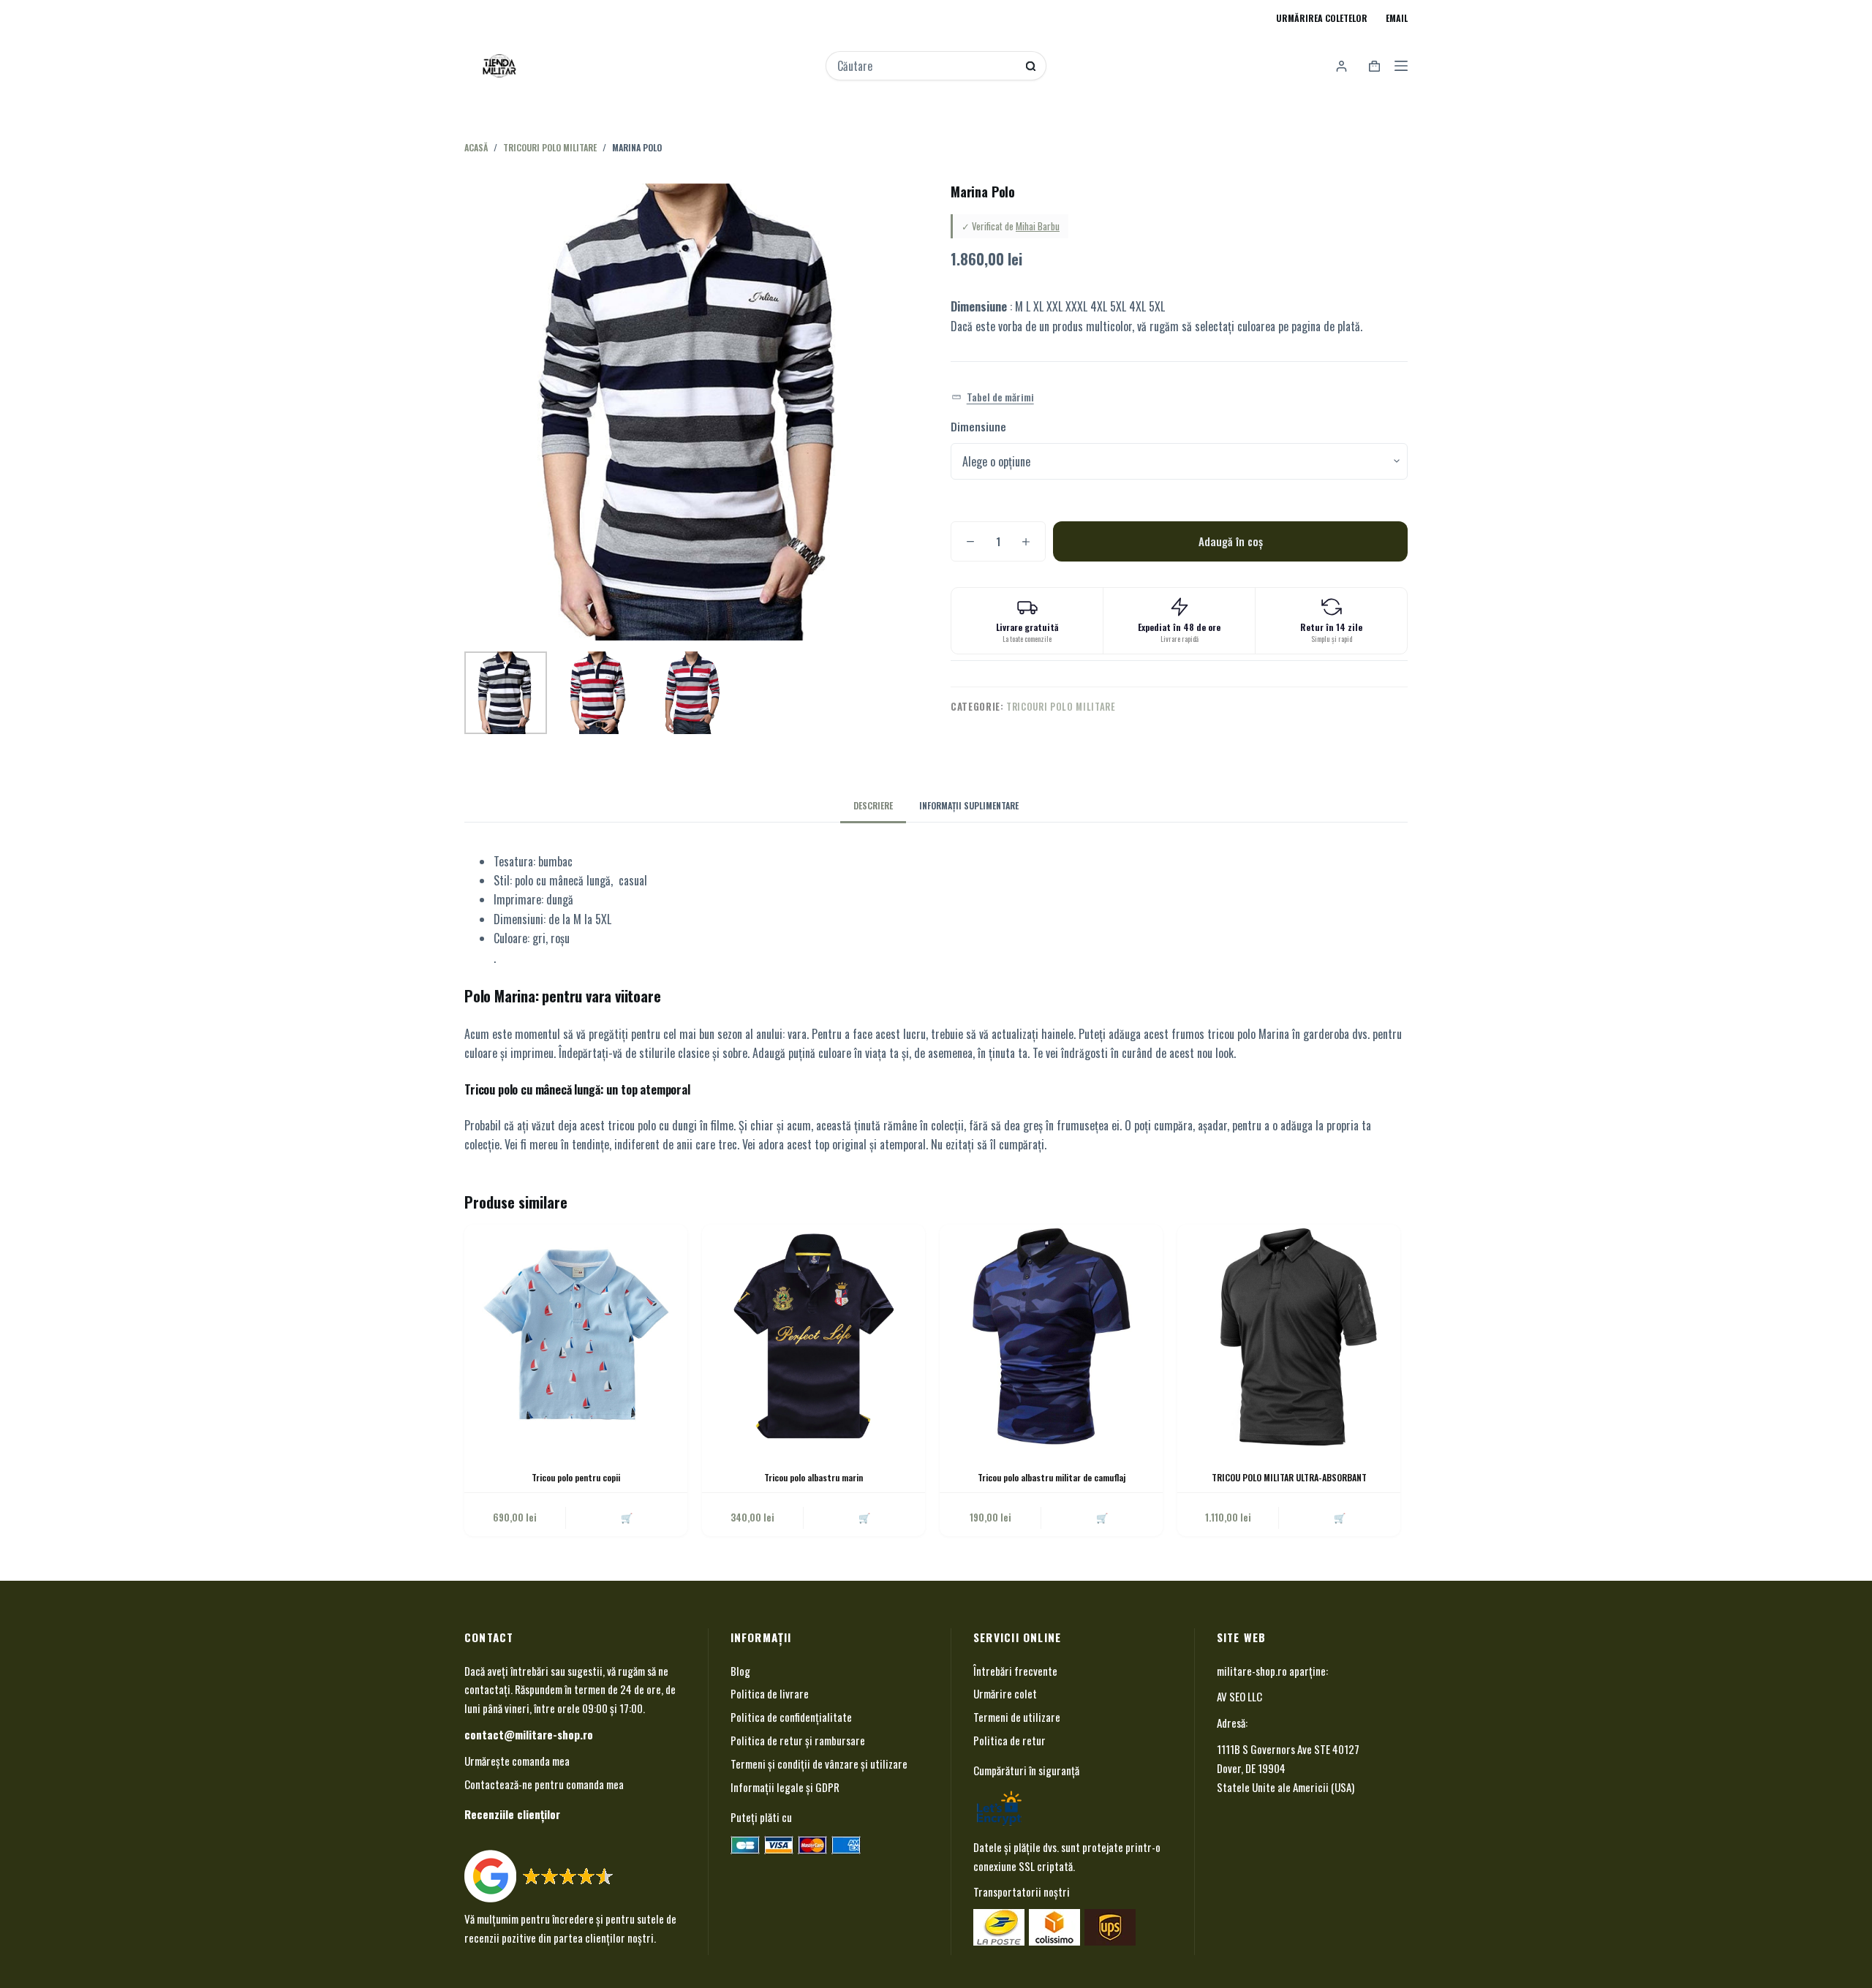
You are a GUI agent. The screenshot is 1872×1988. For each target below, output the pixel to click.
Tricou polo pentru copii (576, 1477)
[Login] (1341, 66)
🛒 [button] (1102, 1517)
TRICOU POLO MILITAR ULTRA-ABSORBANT (1289, 1477)
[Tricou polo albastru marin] (814, 1336)
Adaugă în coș (1231, 541)
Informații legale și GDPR (785, 1787)
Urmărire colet (1005, 1693)
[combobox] (926, 66)
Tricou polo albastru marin (814, 1477)
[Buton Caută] (1031, 66)
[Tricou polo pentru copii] (576, 1336)
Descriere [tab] (873, 805)
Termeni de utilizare (1017, 1717)
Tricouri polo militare (1061, 706)
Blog (740, 1671)
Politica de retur (1009, 1740)
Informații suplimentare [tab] (969, 805)
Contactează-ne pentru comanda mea (544, 1784)
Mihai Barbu (1038, 226)
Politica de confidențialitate (791, 1717)
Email (1397, 18)
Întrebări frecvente (1015, 1671)
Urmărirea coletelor (1322, 18)
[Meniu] (1401, 66)
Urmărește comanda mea (517, 1761)
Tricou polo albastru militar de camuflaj (1052, 1477)
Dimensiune (978, 426)
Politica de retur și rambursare (798, 1740)
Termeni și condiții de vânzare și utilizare (819, 1764)
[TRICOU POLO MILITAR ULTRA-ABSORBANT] (1289, 1336)
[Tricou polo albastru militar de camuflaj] (1051, 1336)
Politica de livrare (770, 1693)
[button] (993, 397)
